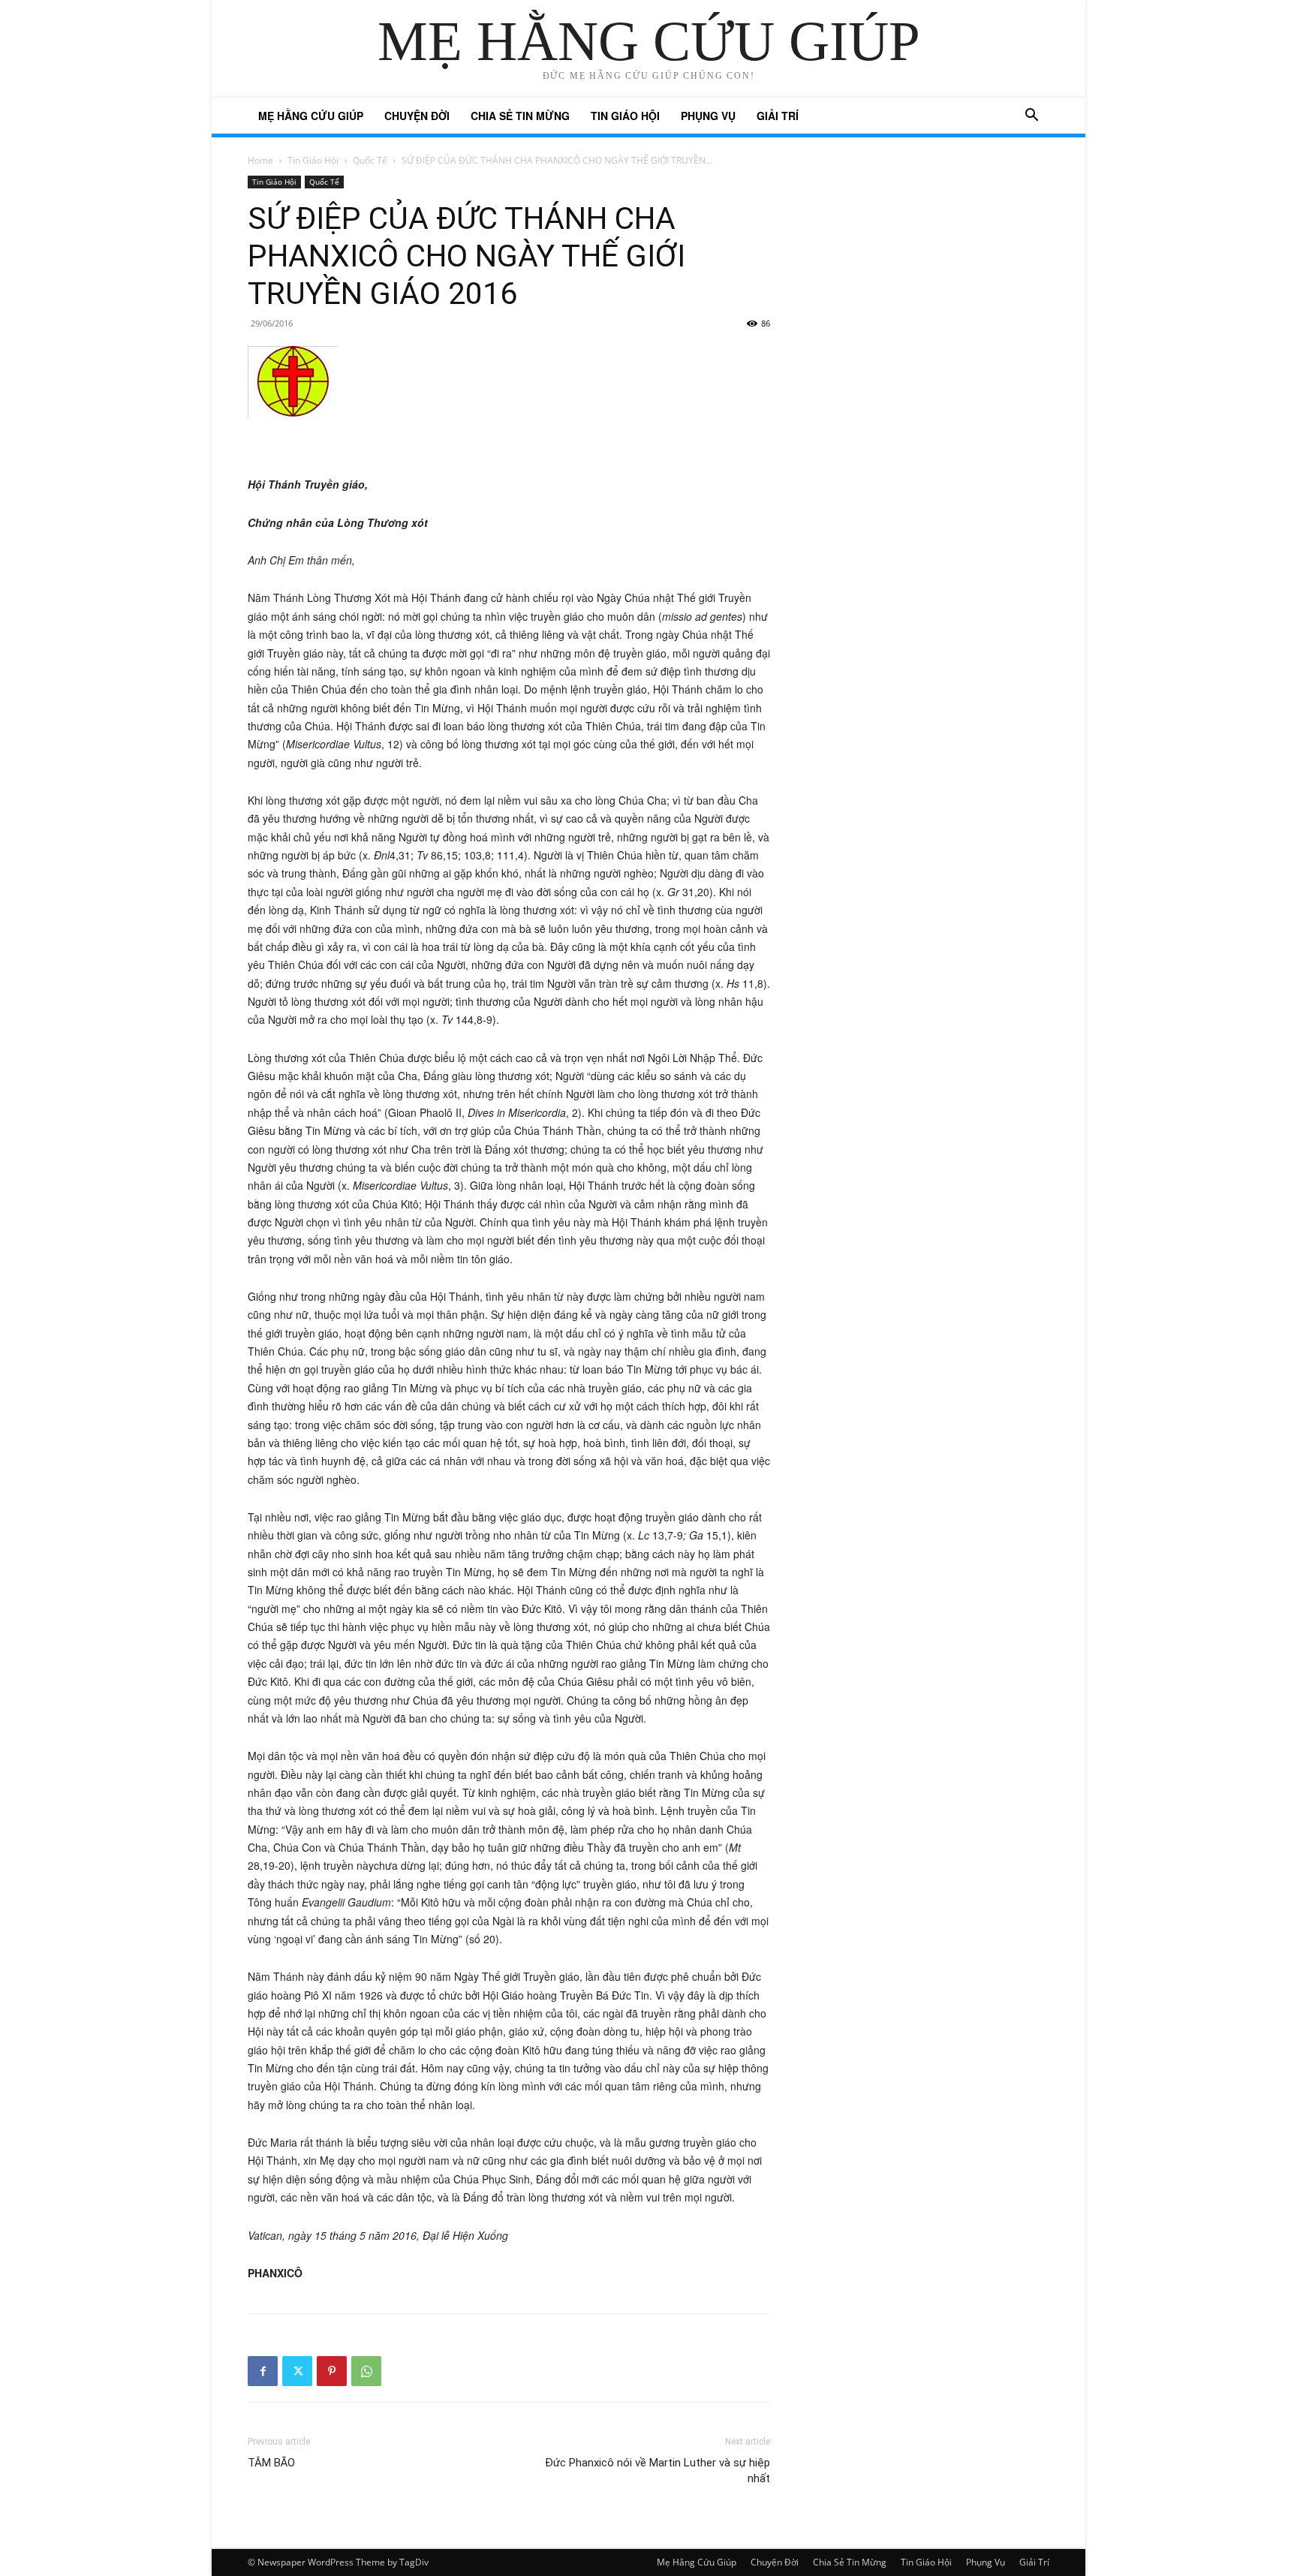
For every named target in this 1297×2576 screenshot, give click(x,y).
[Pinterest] (332, 2371)
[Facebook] (263, 2371)
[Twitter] (297, 2371)
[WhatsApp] (366, 2371)
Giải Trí (778, 116)
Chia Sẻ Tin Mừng (520, 116)
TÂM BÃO (271, 2463)
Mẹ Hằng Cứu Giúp (311, 116)
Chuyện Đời (417, 116)
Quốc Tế (370, 160)
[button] (1031, 117)
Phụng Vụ (708, 116)
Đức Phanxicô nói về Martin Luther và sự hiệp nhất (658, 2471)
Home (260, 160)
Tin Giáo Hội (625, 116)
